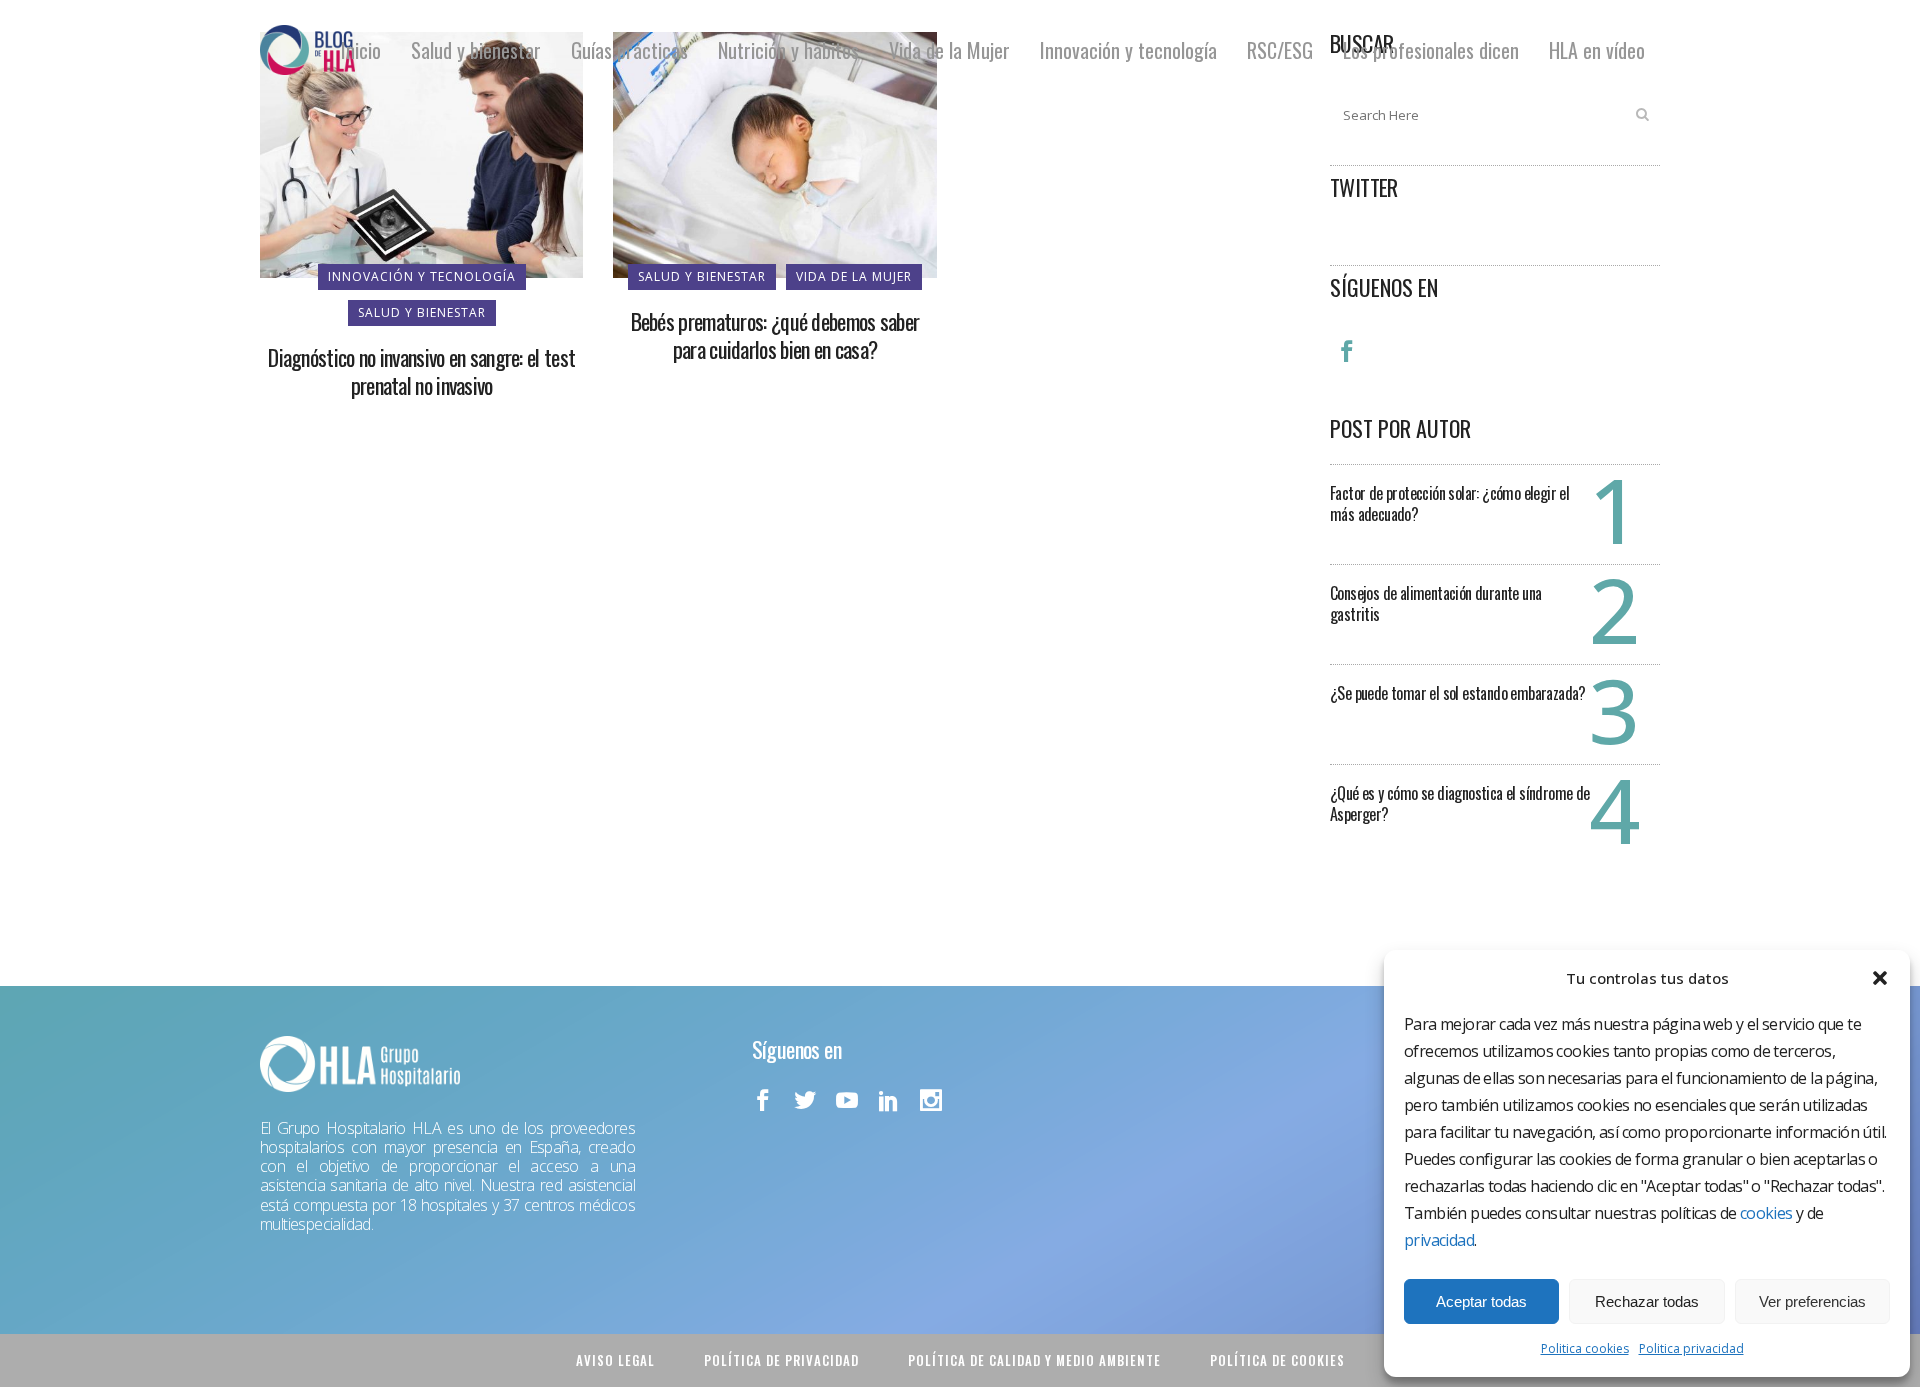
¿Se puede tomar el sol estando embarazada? (1458, 693)
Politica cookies (1585, 1348)
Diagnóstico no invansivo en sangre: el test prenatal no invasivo (421, 371)
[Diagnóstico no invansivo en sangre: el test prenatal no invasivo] (421, 153)
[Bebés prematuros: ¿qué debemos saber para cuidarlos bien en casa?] (774, 153)
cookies (1766, 1213)
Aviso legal (615, 1360)
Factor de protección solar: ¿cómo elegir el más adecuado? (1449, 503)
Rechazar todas (1647, 1301)
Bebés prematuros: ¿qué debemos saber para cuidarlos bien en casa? (775, 335)
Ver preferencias (1812, 1301)
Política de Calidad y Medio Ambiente (1034, 1360)
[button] (1880, 978)
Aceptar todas (1481, 1301)
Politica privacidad (1691, 1348)
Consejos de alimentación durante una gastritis (1435, 603)
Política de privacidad (781, 1360)
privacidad (1439, 1240)
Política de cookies (1277, 1360)
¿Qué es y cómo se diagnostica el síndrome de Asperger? (1460, 803)
